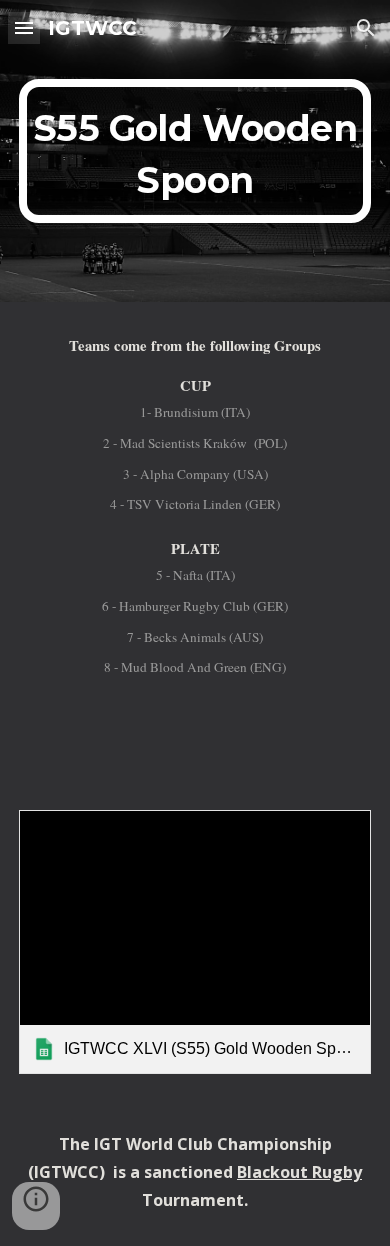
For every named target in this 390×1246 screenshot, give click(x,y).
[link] (195, 942)
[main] (195, 151)
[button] (24, 27)
